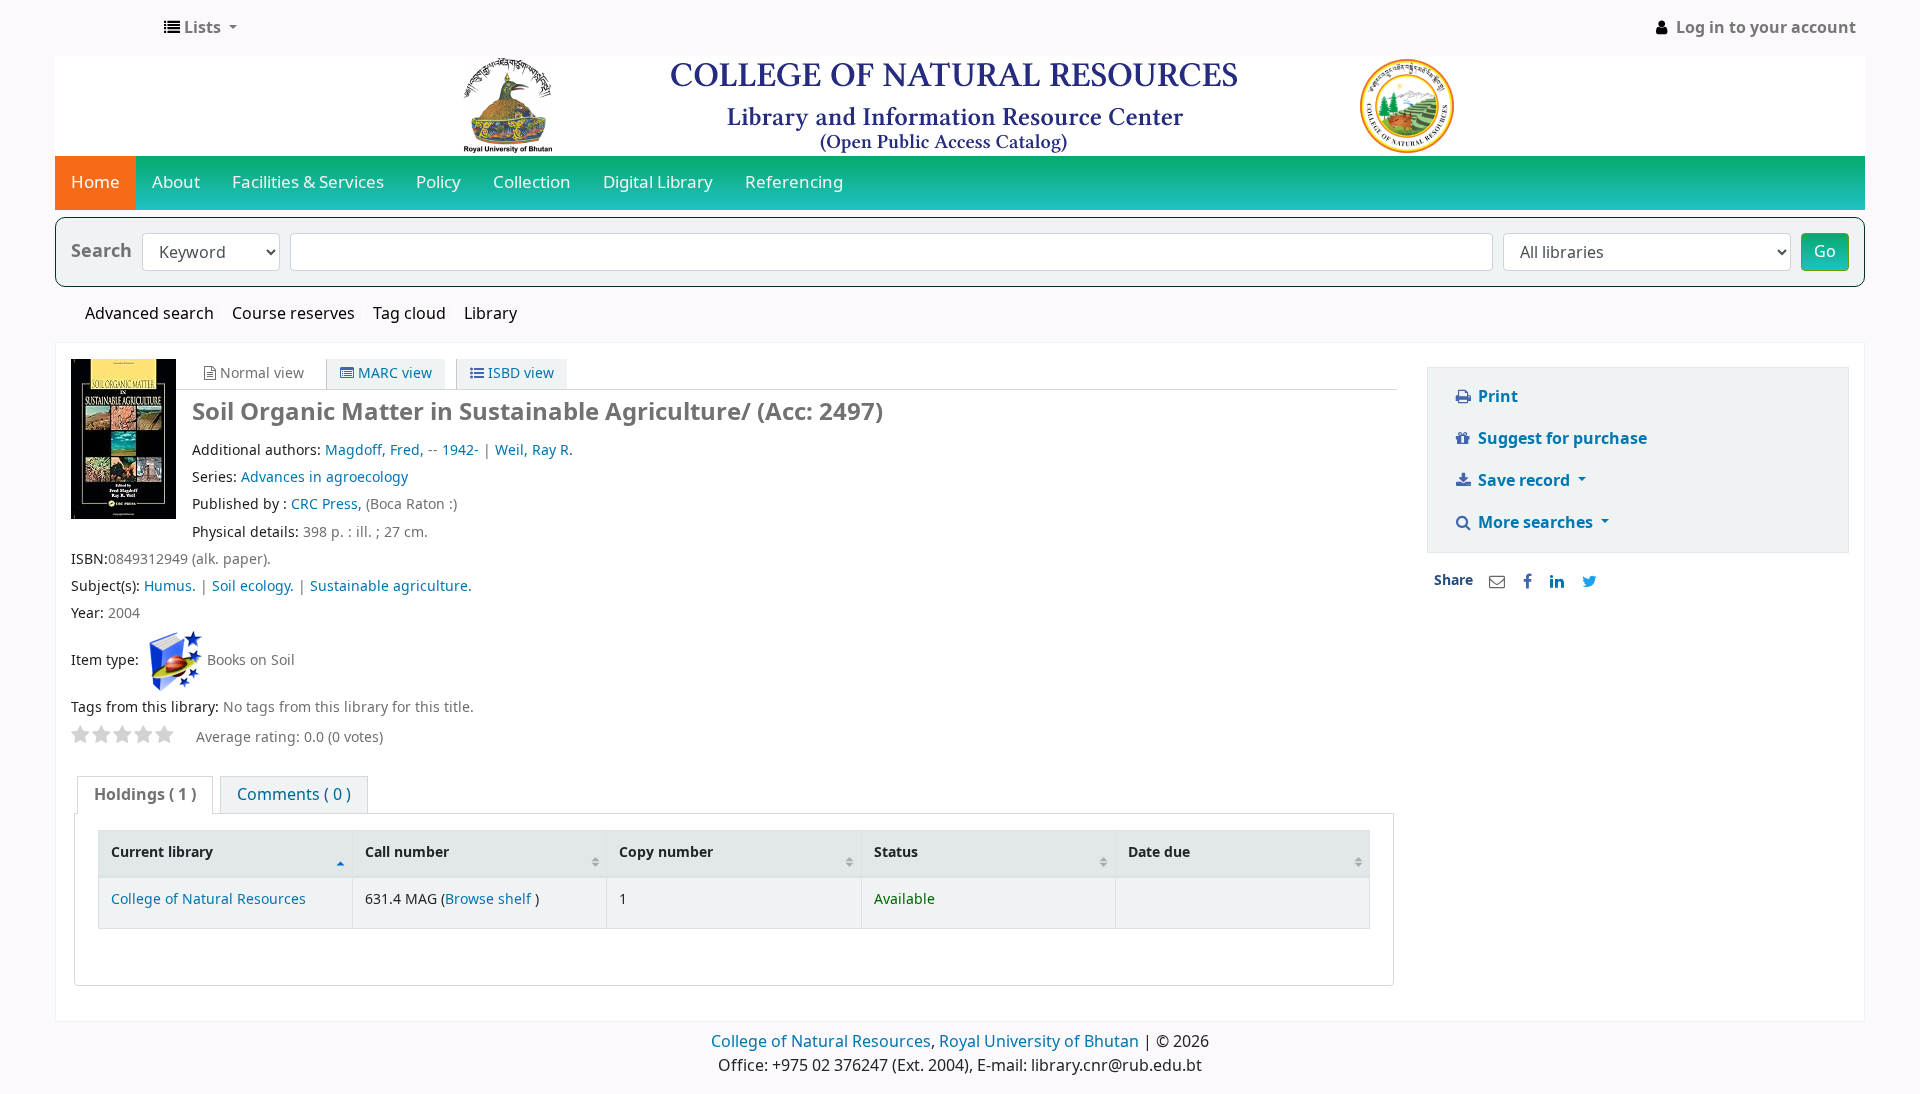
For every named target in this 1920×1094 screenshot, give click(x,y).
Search (101, 251)
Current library (162, 852)
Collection (532, 182)
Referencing (794, 182)
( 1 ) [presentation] (145, 795)
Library (490, 314)
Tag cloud (409, 314)
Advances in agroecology (324, 477)
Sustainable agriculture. (391, 586)
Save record (1524, 481)
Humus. (170, 586)
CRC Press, (328, 504)
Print (1496, 397)
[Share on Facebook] (1527, 582)
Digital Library (658, 182)
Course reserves (293, 314)
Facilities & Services (308, 182)
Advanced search (149, 314)
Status (896, 852)
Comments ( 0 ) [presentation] (294, 795)
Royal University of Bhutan (1039, 1042)
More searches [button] (1535, 523)
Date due (1159, 852)
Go (1825, 252)
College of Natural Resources (208, 899)
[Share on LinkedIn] (1557, 582)
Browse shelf (490, 899)
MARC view (393, 373)
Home (95, 182)
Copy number (666, 852)
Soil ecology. (253, 586)
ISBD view (519, 373)
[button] (200, 28)
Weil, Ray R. (534, 450)
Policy (438, 182)
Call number (407, 852)
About (176, 182)
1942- (460, 450)
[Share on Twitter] (1589, 582)
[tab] (145, 795)
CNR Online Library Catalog (106, 28)
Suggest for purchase (1560, 439)
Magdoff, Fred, (374, 450)
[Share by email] (1497, 582)
